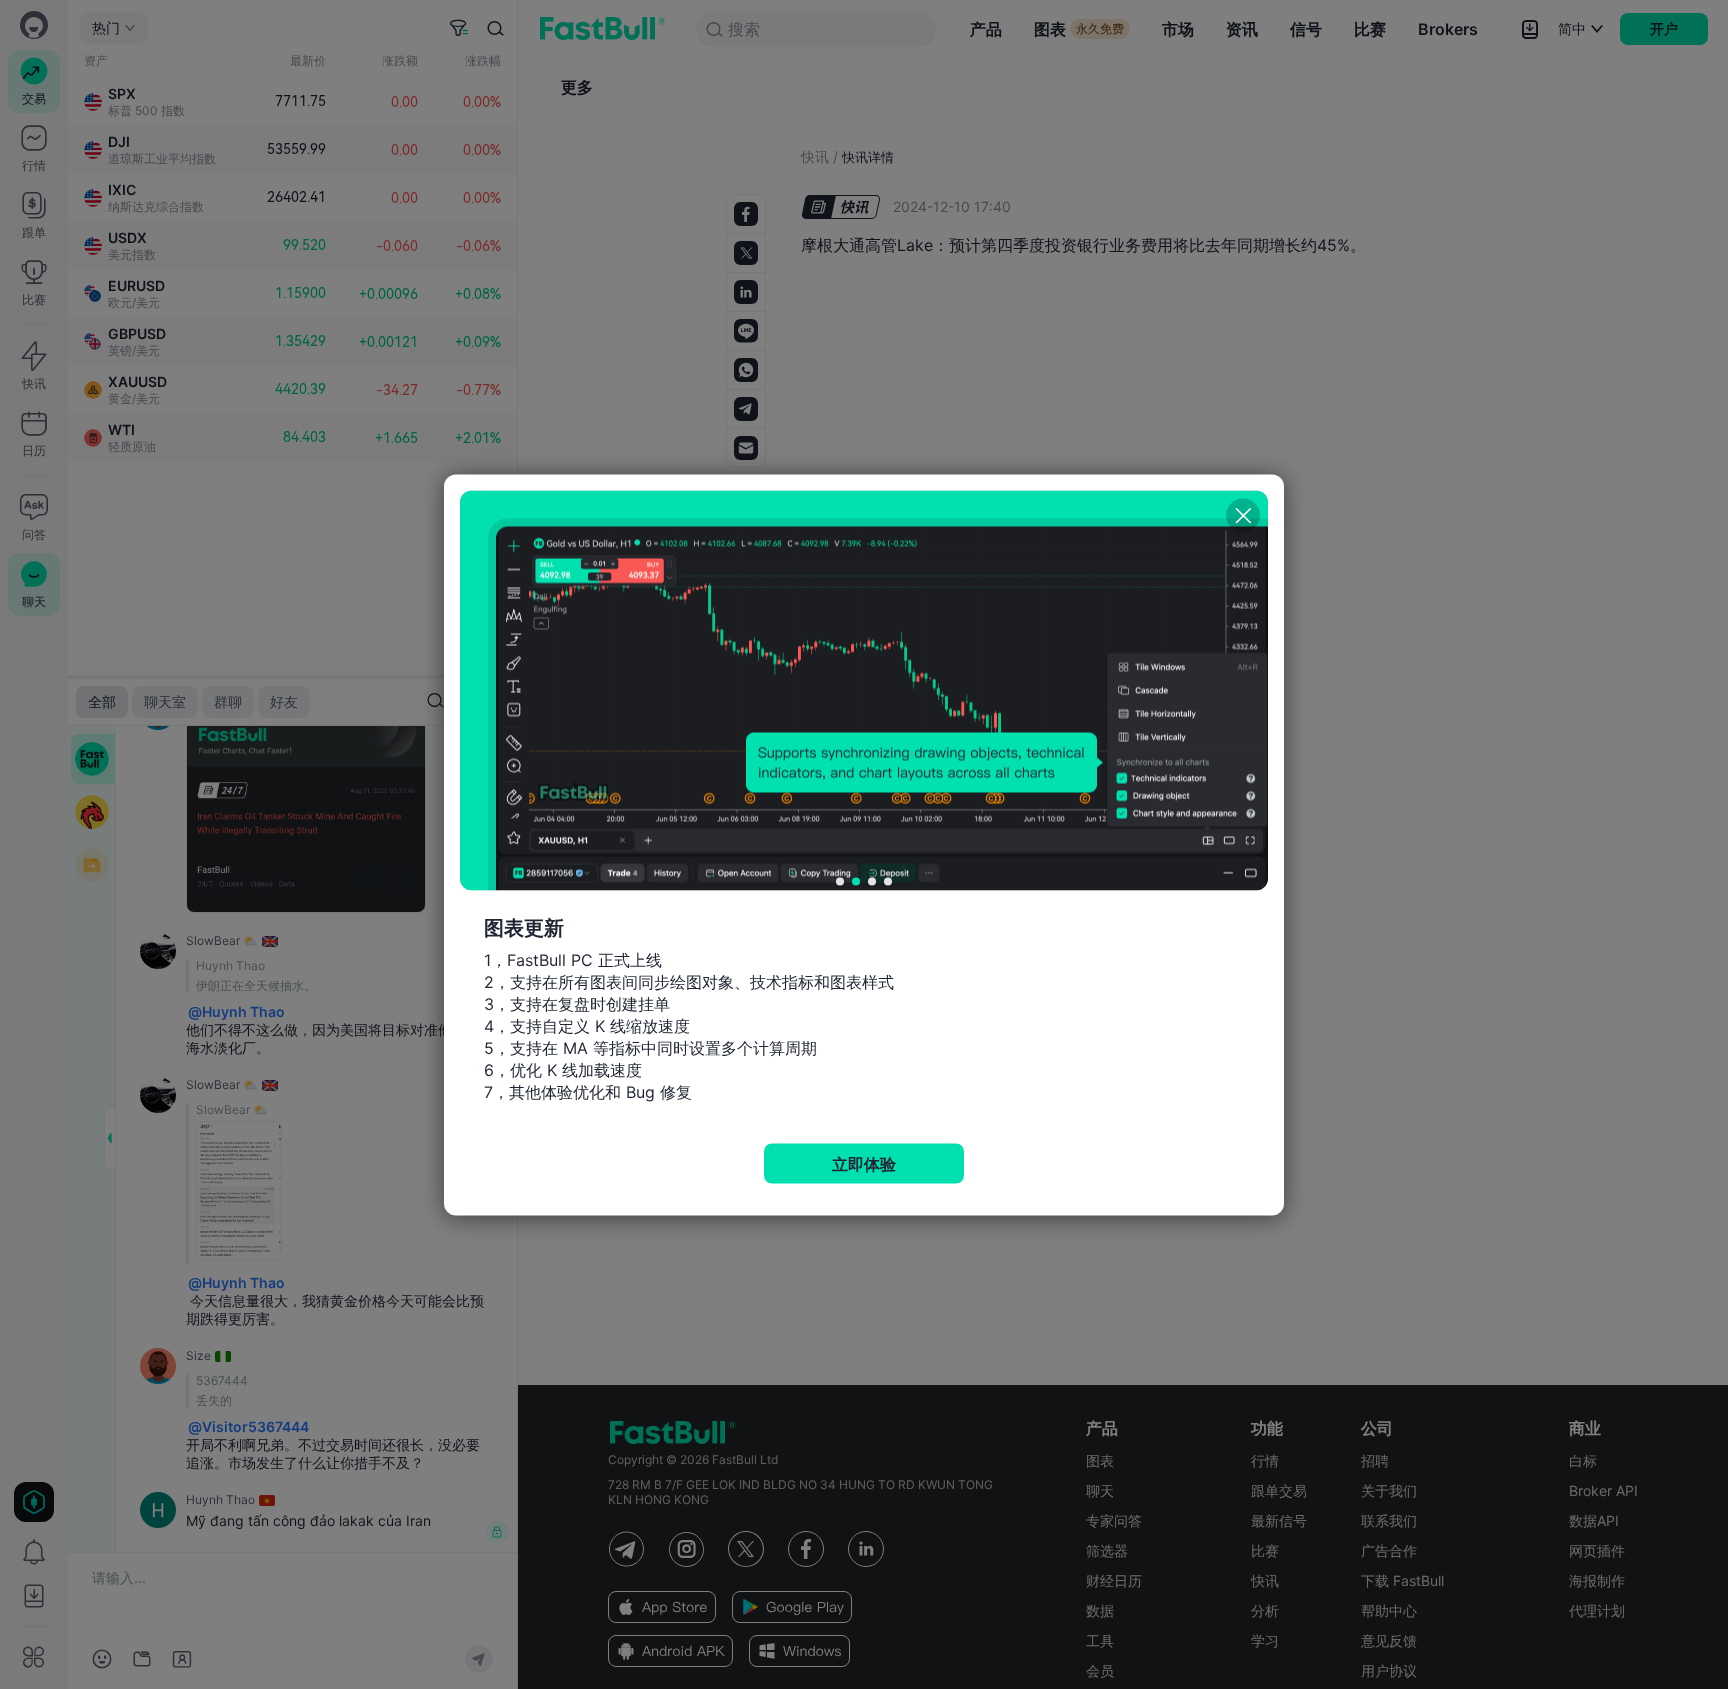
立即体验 (864, 1163)
